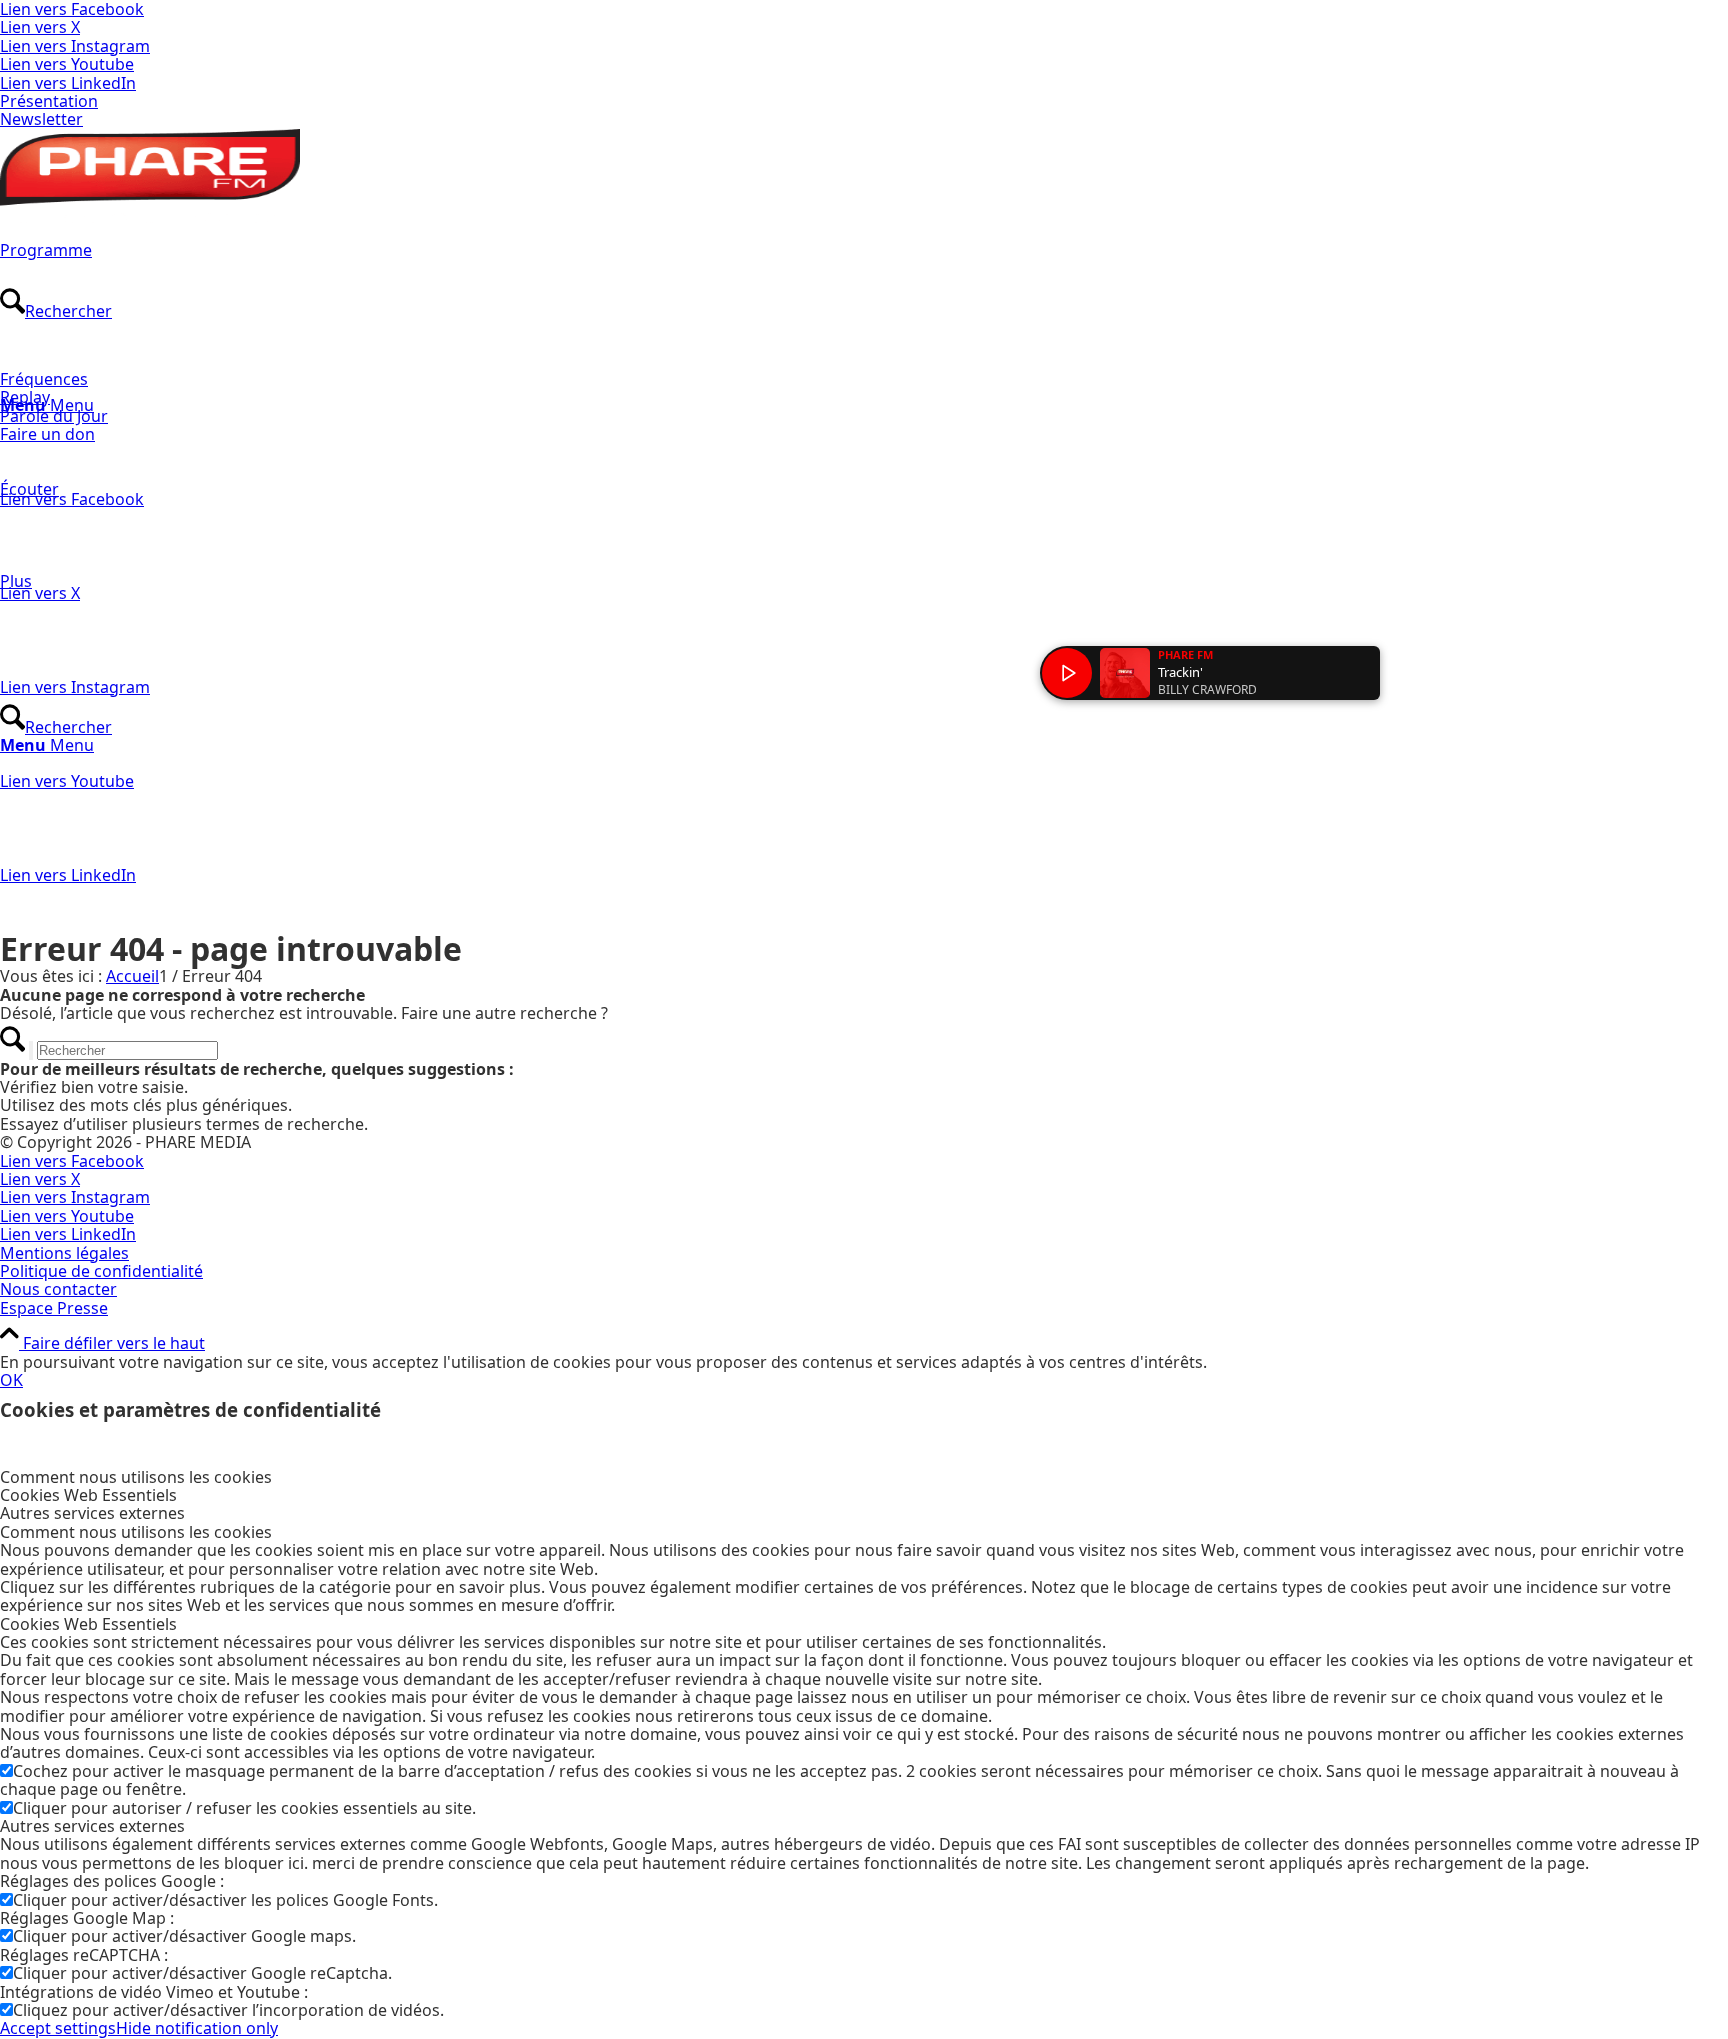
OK (11, 1380)
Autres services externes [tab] (92, 1513)
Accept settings (58, 2028)
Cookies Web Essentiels (88, 1624)
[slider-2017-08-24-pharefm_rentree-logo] (150, 217)
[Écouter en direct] (1067, 673)
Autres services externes (92, 1826)
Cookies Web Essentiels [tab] (88, 1495)
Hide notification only (197, 2028)
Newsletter (41, 119)
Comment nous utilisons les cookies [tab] (136, 1477)
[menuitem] (864, 101)
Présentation (49, 101)
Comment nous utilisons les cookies (136, 1532)
